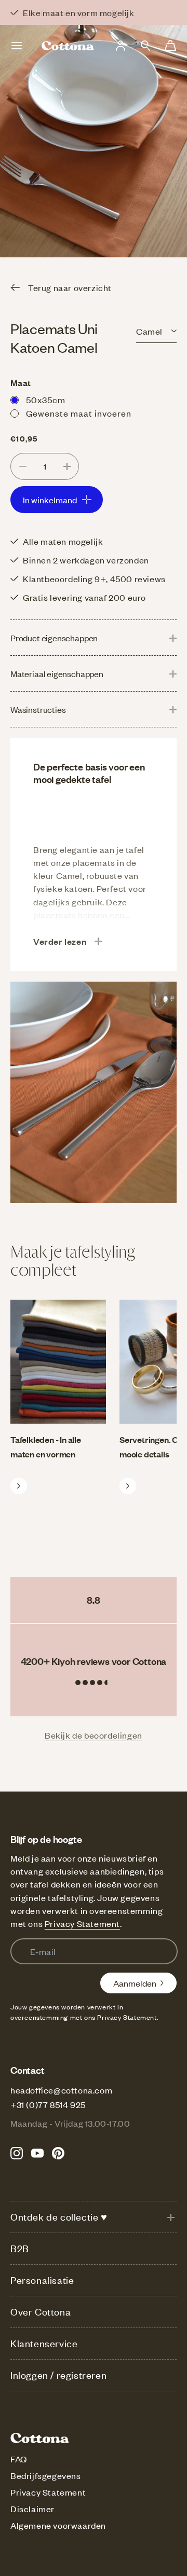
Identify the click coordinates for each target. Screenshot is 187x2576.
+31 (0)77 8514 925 (48, 2104)
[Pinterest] (58, 2153)
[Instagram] (17, 2153)
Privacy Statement (82, 1923)
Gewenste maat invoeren (79, 413)
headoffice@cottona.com (61, 2090)
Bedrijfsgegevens (46, 2475)
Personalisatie (42, 2280)
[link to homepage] (68, 46)
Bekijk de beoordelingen (94, 1735)
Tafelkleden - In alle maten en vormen (46, 1447)
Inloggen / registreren (58, 2375)
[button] (145, 46)
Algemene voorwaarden (58, 2525)
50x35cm (46, 400)
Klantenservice (44, 2343)
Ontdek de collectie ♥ (59, 2217)
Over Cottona (41, 2312)
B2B (20, 2248)
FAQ (19, 2459)
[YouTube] (37, 2153)
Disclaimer (32, 2509)
